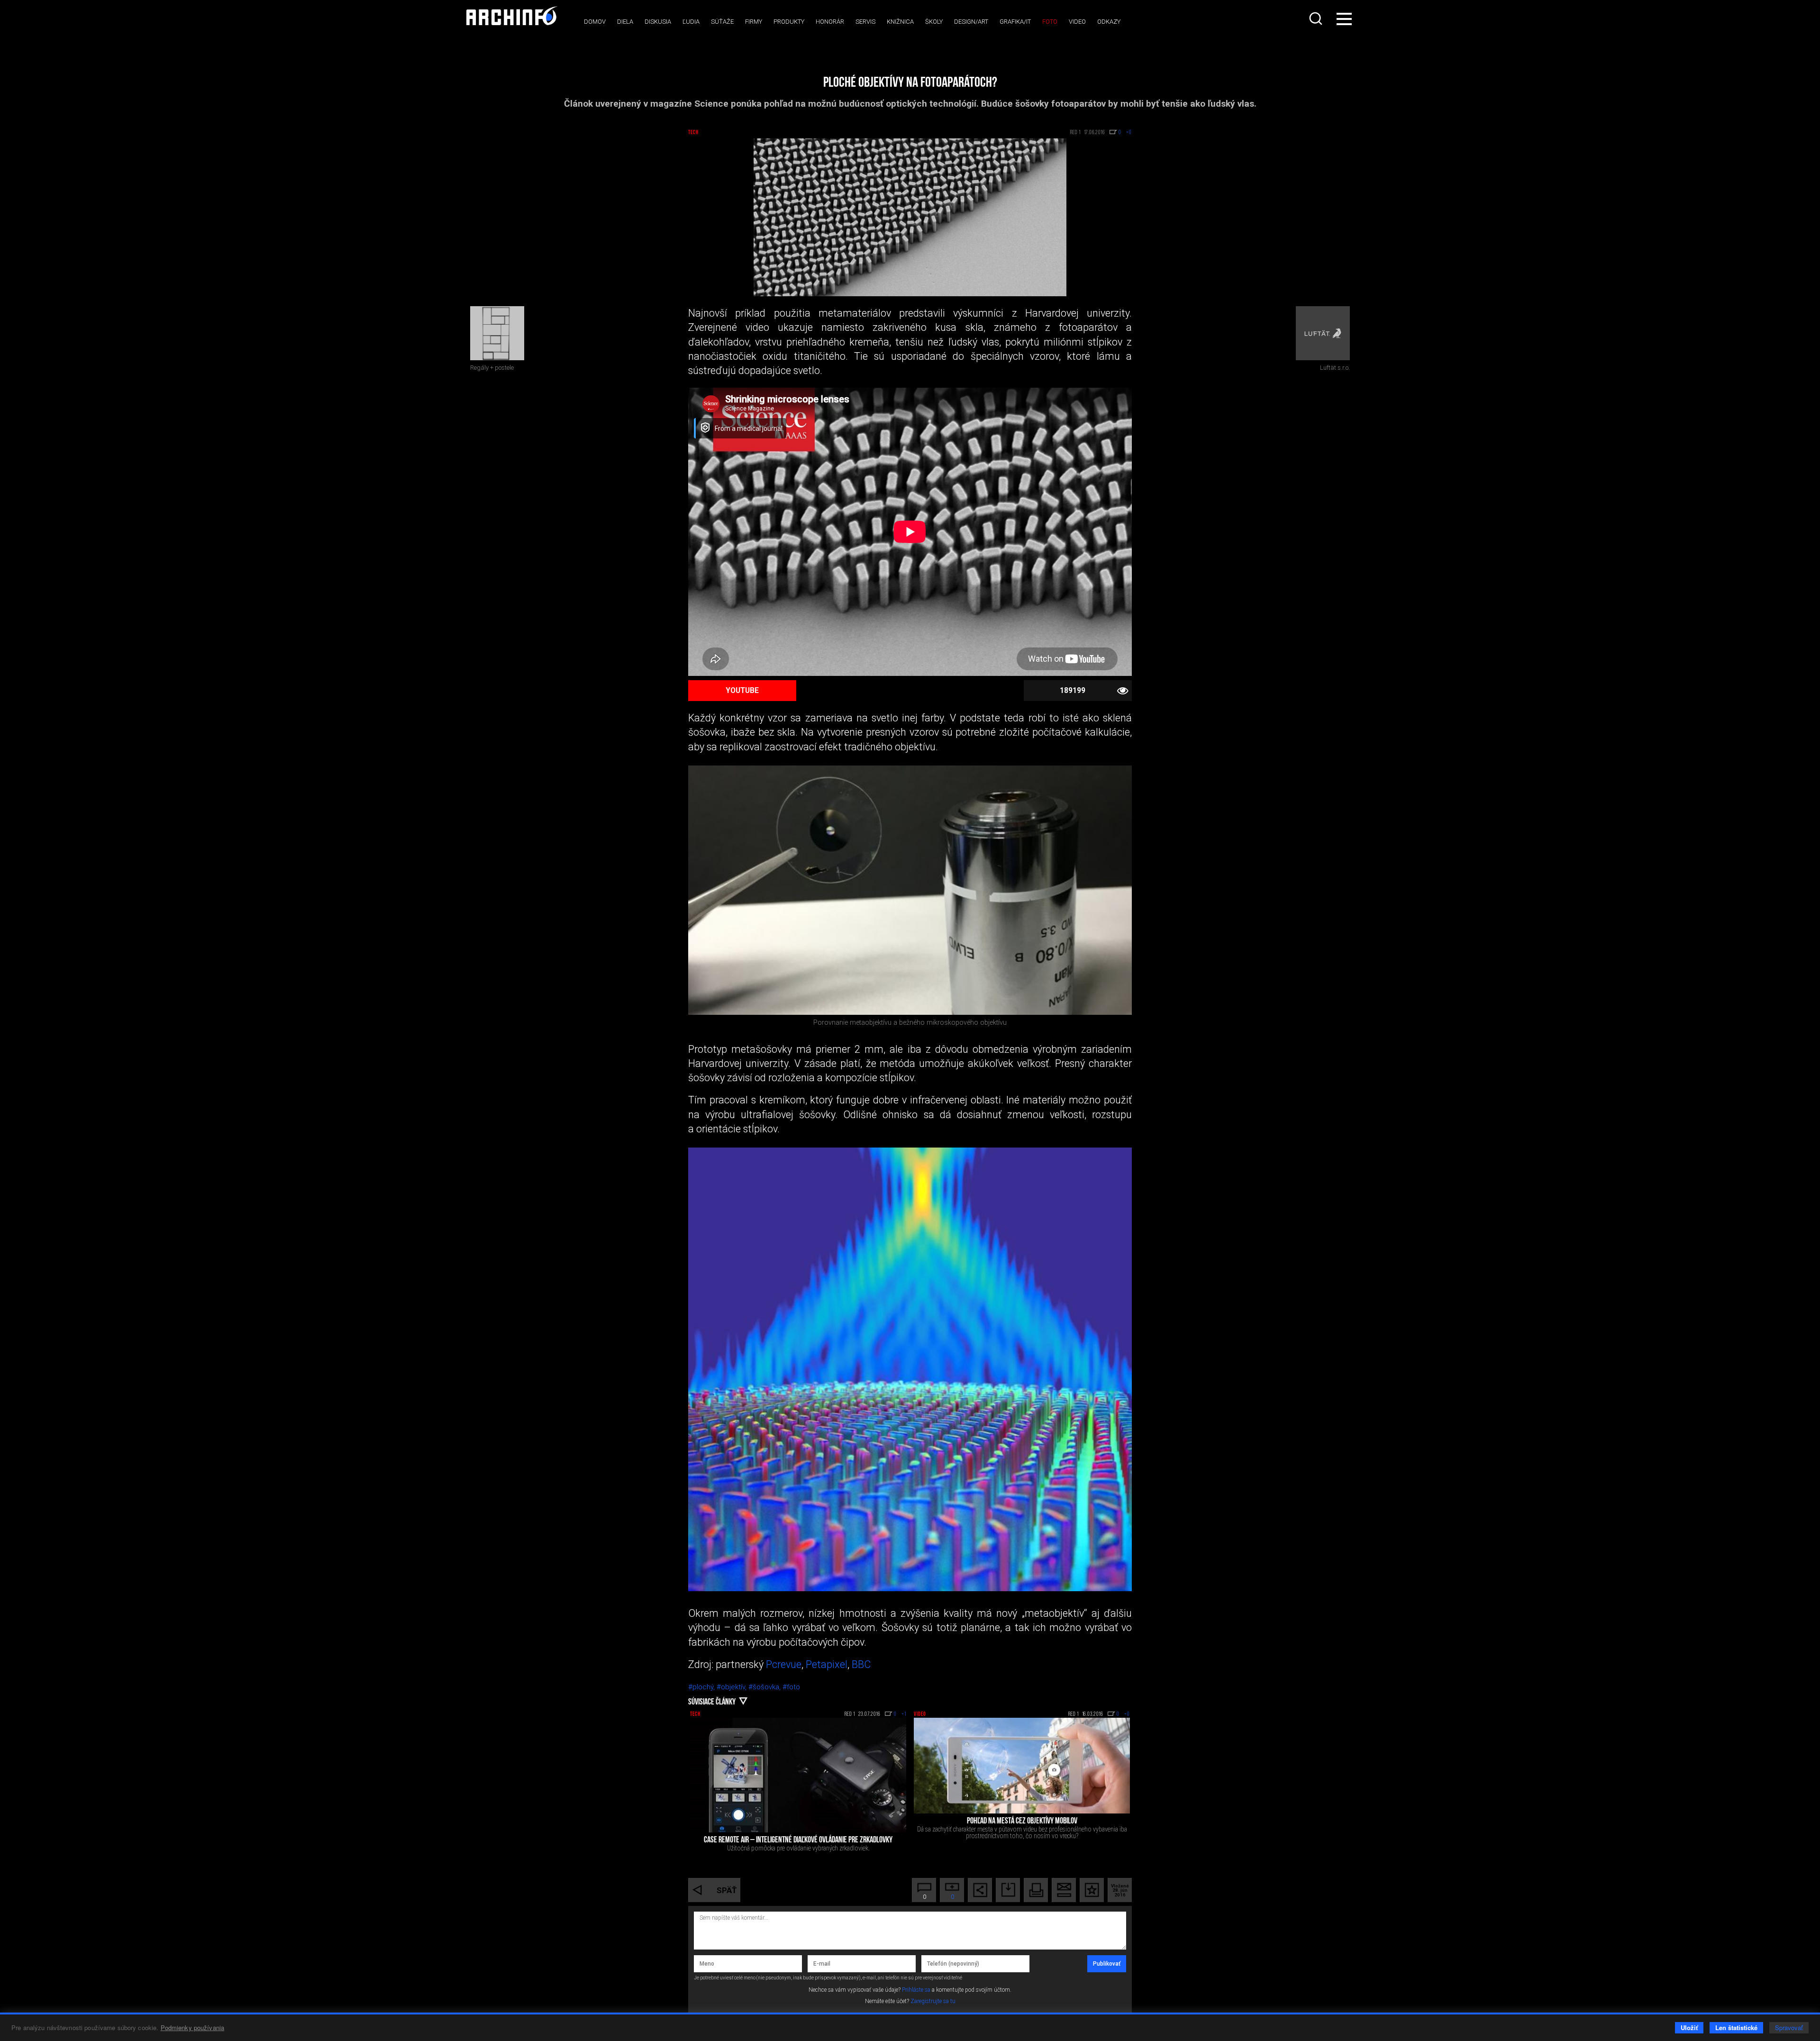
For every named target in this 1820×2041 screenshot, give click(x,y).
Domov (595, 22)
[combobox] (1317, 18)
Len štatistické (1736, 2027)
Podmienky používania (193, 2027)
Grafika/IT (1015, 22)
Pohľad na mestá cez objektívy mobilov (1022, 1822)
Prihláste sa (916, 1990)
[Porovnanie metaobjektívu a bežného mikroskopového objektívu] (910, 890)
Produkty (789, 22)
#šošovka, (765, 1687)
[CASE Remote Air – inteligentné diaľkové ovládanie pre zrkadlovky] (798, 1775)
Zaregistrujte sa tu (933, 2001)
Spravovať (1789, 2027)
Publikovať (1107, 1964)
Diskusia (658, 22)
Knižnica (900, 22)
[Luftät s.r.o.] (1323, 333)
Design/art (971, 22)
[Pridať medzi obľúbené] (1092, 1890)
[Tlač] (1036, 1890)
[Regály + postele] (497, 333)
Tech (693, 133)
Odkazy (1109, 22)
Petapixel (827, 1664)
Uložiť (1689, 2027)
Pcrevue (784, 1664)
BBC (861, 1664)
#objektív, (733, 1687)
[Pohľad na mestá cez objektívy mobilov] (1022, 1766)
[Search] (1317, 18)
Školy (934, 22)
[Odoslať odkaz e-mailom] (1064, 1890)
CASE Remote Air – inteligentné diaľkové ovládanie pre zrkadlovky (798, 1841)
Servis (865, 22)
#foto (791, 1687)
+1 (904, 1714)
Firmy (754, 22)
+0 (1127, 1714)
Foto (1050, 22)
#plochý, (702, 1687)
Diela (625, 22)
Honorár (830, 22)
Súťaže (722, 22)
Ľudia (691, 22)
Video (1077, 22)
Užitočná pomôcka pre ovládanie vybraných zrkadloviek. (798, 1848)
